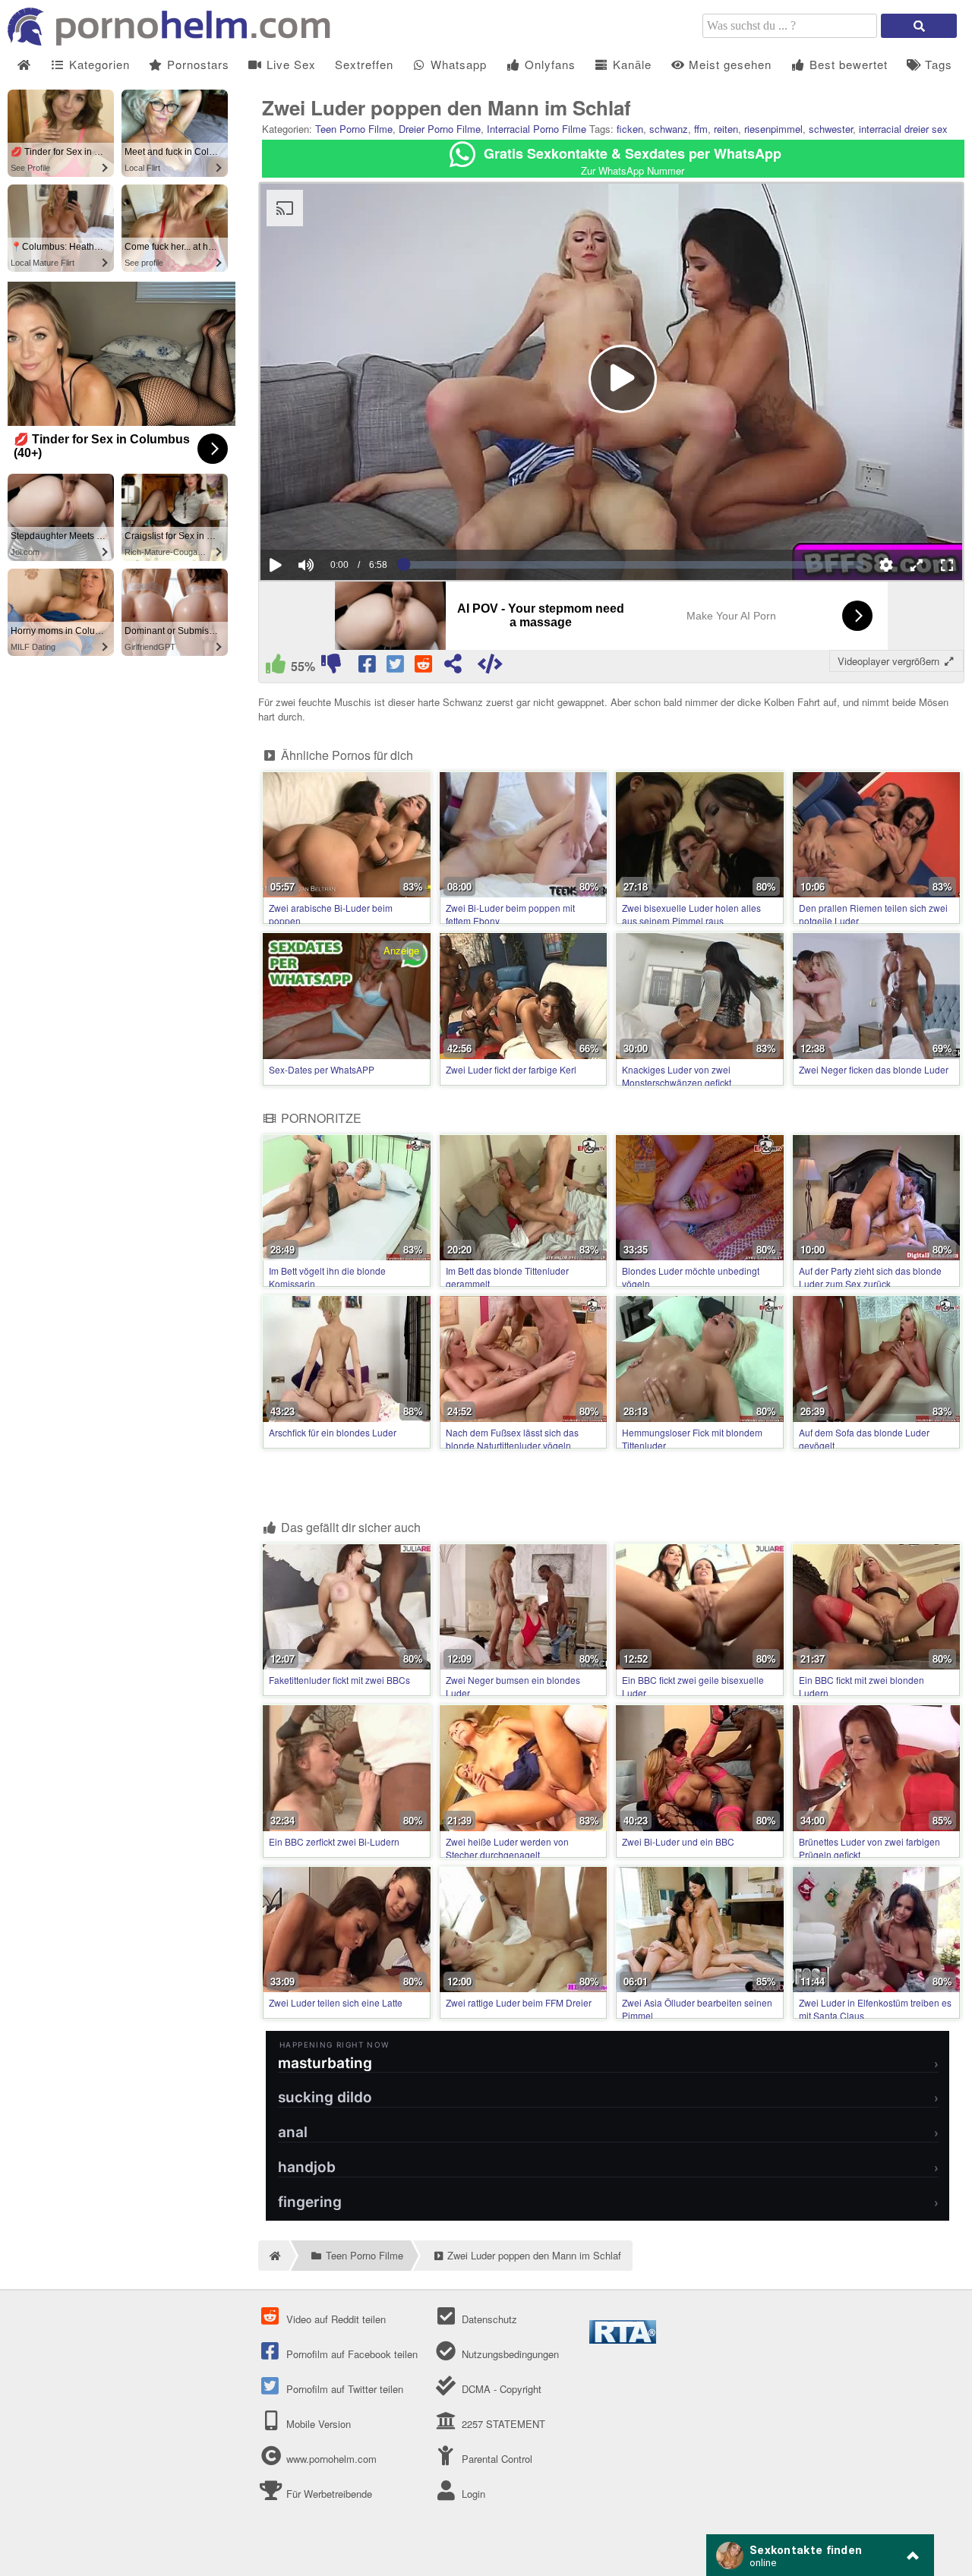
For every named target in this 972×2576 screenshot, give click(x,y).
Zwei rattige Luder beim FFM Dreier (519, 2002)
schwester (831, 129)
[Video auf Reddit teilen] (425, 667)
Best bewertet (847, 64)
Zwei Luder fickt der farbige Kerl (511, 1069)
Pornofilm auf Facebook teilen (350, 2354)
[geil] (275, 667)
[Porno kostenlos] (175, 41)
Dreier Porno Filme (440, 129)
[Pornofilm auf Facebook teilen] (368, 667)
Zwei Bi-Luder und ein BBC (678, 1841)
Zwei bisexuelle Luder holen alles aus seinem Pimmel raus (691, 914)
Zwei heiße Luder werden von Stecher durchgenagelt (507, 1848)
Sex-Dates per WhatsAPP (322, 1069)
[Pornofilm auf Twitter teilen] (396, 667)
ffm (701, 129)
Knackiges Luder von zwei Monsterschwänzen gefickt (677, 1076)
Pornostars (196, 64)
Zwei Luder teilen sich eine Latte (336, 2002)
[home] (273, 2256)
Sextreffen (364, 64)
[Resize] (917, 565)
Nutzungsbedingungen (508, 2354)
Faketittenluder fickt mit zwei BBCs (339, 1680)
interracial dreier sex (903, 129)
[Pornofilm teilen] (453, 667)
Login (472, 2494)
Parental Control (495, 2459)
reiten (726, 129)
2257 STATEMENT (502, 2424)
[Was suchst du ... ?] (919, 26)
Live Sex (289, 64)
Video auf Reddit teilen (335, 2319)
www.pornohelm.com (331, 2459)
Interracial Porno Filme (536, 129)
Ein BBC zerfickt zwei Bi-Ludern (334, 1841)
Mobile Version (317, 2424)
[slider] (332, 519)
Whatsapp (457, 64)
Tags (937, 64)
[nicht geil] (331, 667)
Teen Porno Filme (354, 129)
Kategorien (98, 64)
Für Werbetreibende (328, 2494)
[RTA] (623, 2340)
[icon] (24, 65)
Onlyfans (548, 64)
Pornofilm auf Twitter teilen (343, 2389)
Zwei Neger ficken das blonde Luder (874, 1069)
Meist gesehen (728, 64)
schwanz (669, 129)
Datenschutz (488, 2319)
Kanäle (630, 64)
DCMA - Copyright (500, 2389)
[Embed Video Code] (490, 667)
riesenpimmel (773, 129)
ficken (630, 129)
